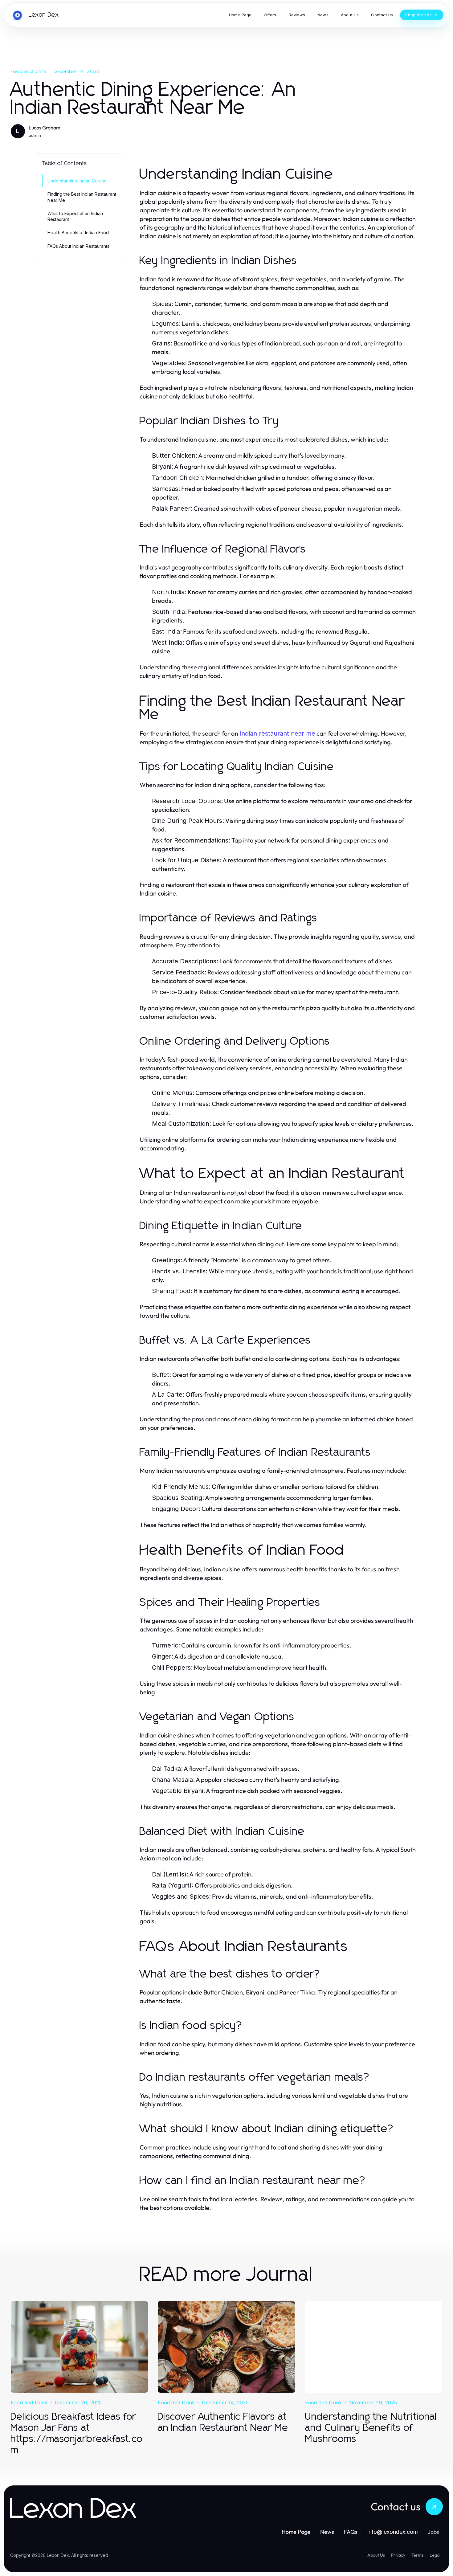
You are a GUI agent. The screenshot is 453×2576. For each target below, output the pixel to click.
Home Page (296, 2532)
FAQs (351, 2532)
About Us (376, 2555)
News (327, 2532)
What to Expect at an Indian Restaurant (75, 216)
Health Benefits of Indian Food (78, 233)
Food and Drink (29, 71)
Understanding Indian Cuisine (77, 181)
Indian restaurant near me (277, 733)
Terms (417, 2555)
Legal (435, 2555)
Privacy (398, 2555)
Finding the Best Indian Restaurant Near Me (82, 197)
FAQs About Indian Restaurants (78, 246)
